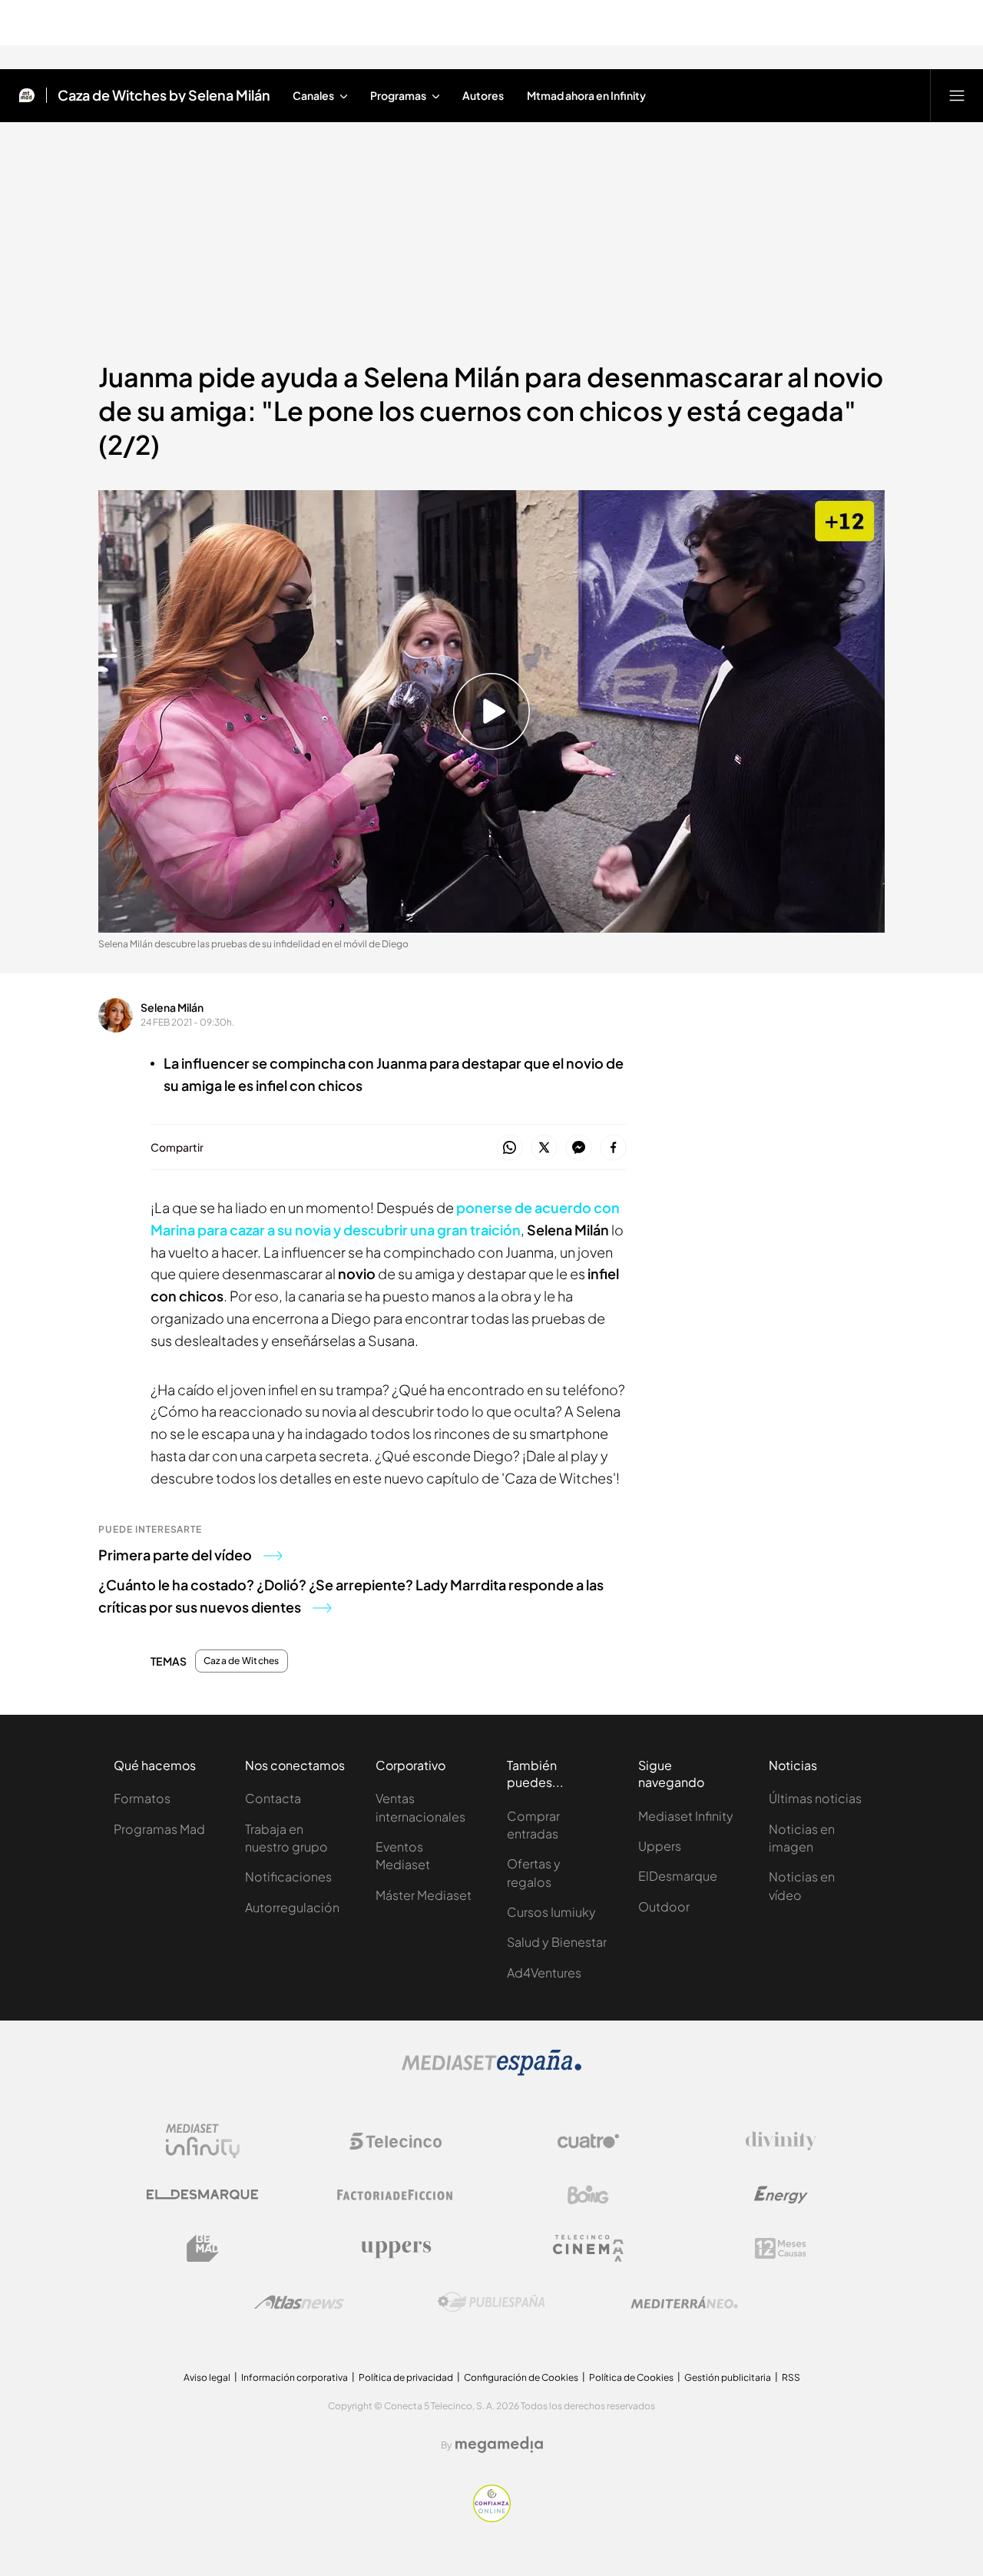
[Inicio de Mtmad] (27, 95)
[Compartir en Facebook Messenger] (579, 1148)
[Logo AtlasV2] (299, 2302)
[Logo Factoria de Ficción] (396, 2195)
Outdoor (664, 1906)
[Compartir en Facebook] (613, 1148)
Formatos (142, 1798)
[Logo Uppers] (396, 2249)
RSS (791, 2377)
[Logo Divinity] (781, 2141)
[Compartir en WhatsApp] (510, 1148)
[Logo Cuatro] (588, 2141)
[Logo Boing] (588, 2195)
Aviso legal (207, 2377)
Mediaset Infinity (686, 1816)
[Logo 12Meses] (781, 2248)
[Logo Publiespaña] (491, 2302)
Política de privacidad (406, 2377)
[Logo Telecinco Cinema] (588, 2248)
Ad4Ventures (544, 1973)
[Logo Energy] (781, 2195)
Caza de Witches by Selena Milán (164, 95)
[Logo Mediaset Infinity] (203, 2141)
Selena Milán (172, 1007)
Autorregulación (292, 1907)
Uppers (660, 1846)
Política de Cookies (631, 2377)
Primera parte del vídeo (175, 1555)
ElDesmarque (678, 1876)
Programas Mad (159, 1829)
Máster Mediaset (424, 1895)
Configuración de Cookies (521, 2377)
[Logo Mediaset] (491, 2071)
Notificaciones (288, 1876)
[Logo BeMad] (203, 2249)
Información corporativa (295, 2377)
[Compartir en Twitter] (544, 1148)
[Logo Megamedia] (499, 2445)
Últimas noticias (815, 1798)
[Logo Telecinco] (396, 2141)
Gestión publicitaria (728, 2377)
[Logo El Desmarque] (202, 2195)
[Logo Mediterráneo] (684, 2302)
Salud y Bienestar (557, 1942)
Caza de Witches (242, 1661)
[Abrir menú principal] (957, 95)
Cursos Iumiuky (551, 1912)
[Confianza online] (492, 2518)
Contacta (273, 1798)
